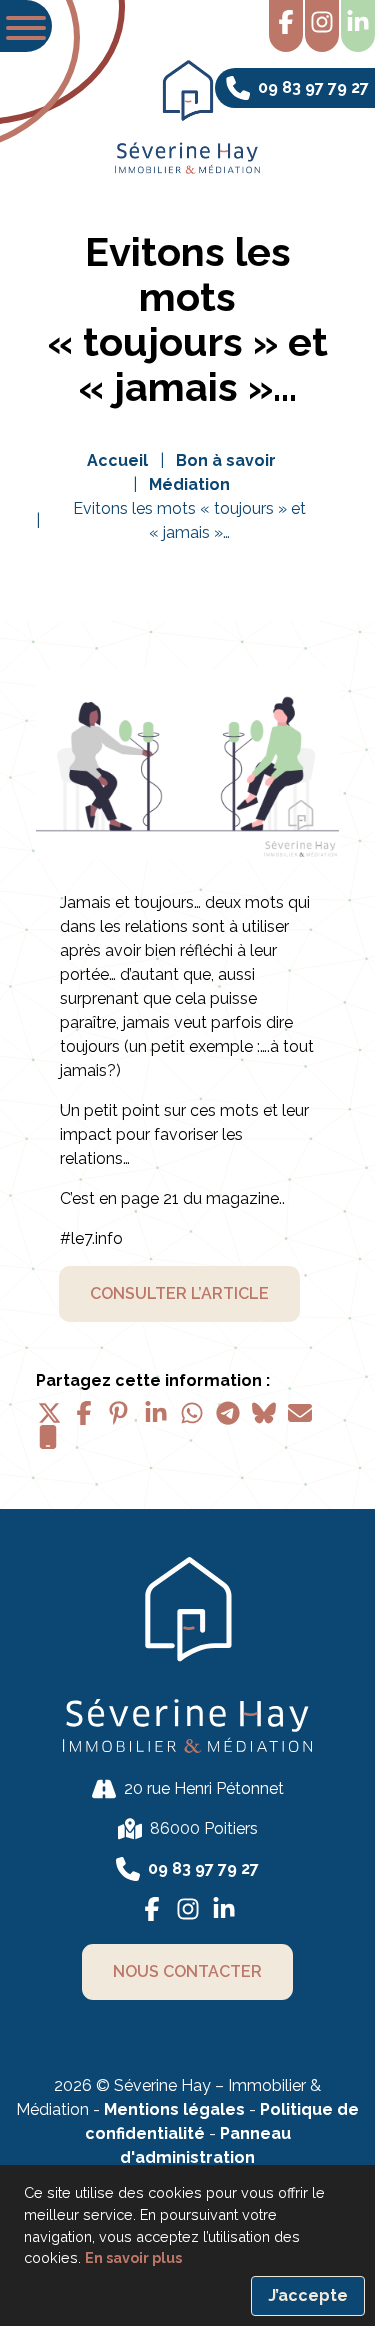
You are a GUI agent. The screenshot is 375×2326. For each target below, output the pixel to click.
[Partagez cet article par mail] (300, 1413)
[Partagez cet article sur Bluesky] (264, 1413)
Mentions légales (174, 2109)
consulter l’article (179, 1293)
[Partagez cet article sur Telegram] (228, 1413)
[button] (26, 26)
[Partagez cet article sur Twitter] (48, 1413)
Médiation (189, 484)
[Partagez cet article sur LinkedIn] (156, 1413)
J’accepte (308, 2295)
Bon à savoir (226, 460)
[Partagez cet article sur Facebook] (84, 1413)
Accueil (117, 460)
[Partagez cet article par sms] (48, 1437)
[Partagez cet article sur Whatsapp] (192, 1413)
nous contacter (187, 1971)
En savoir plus (133, 2257)
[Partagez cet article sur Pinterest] (120, 1413)
